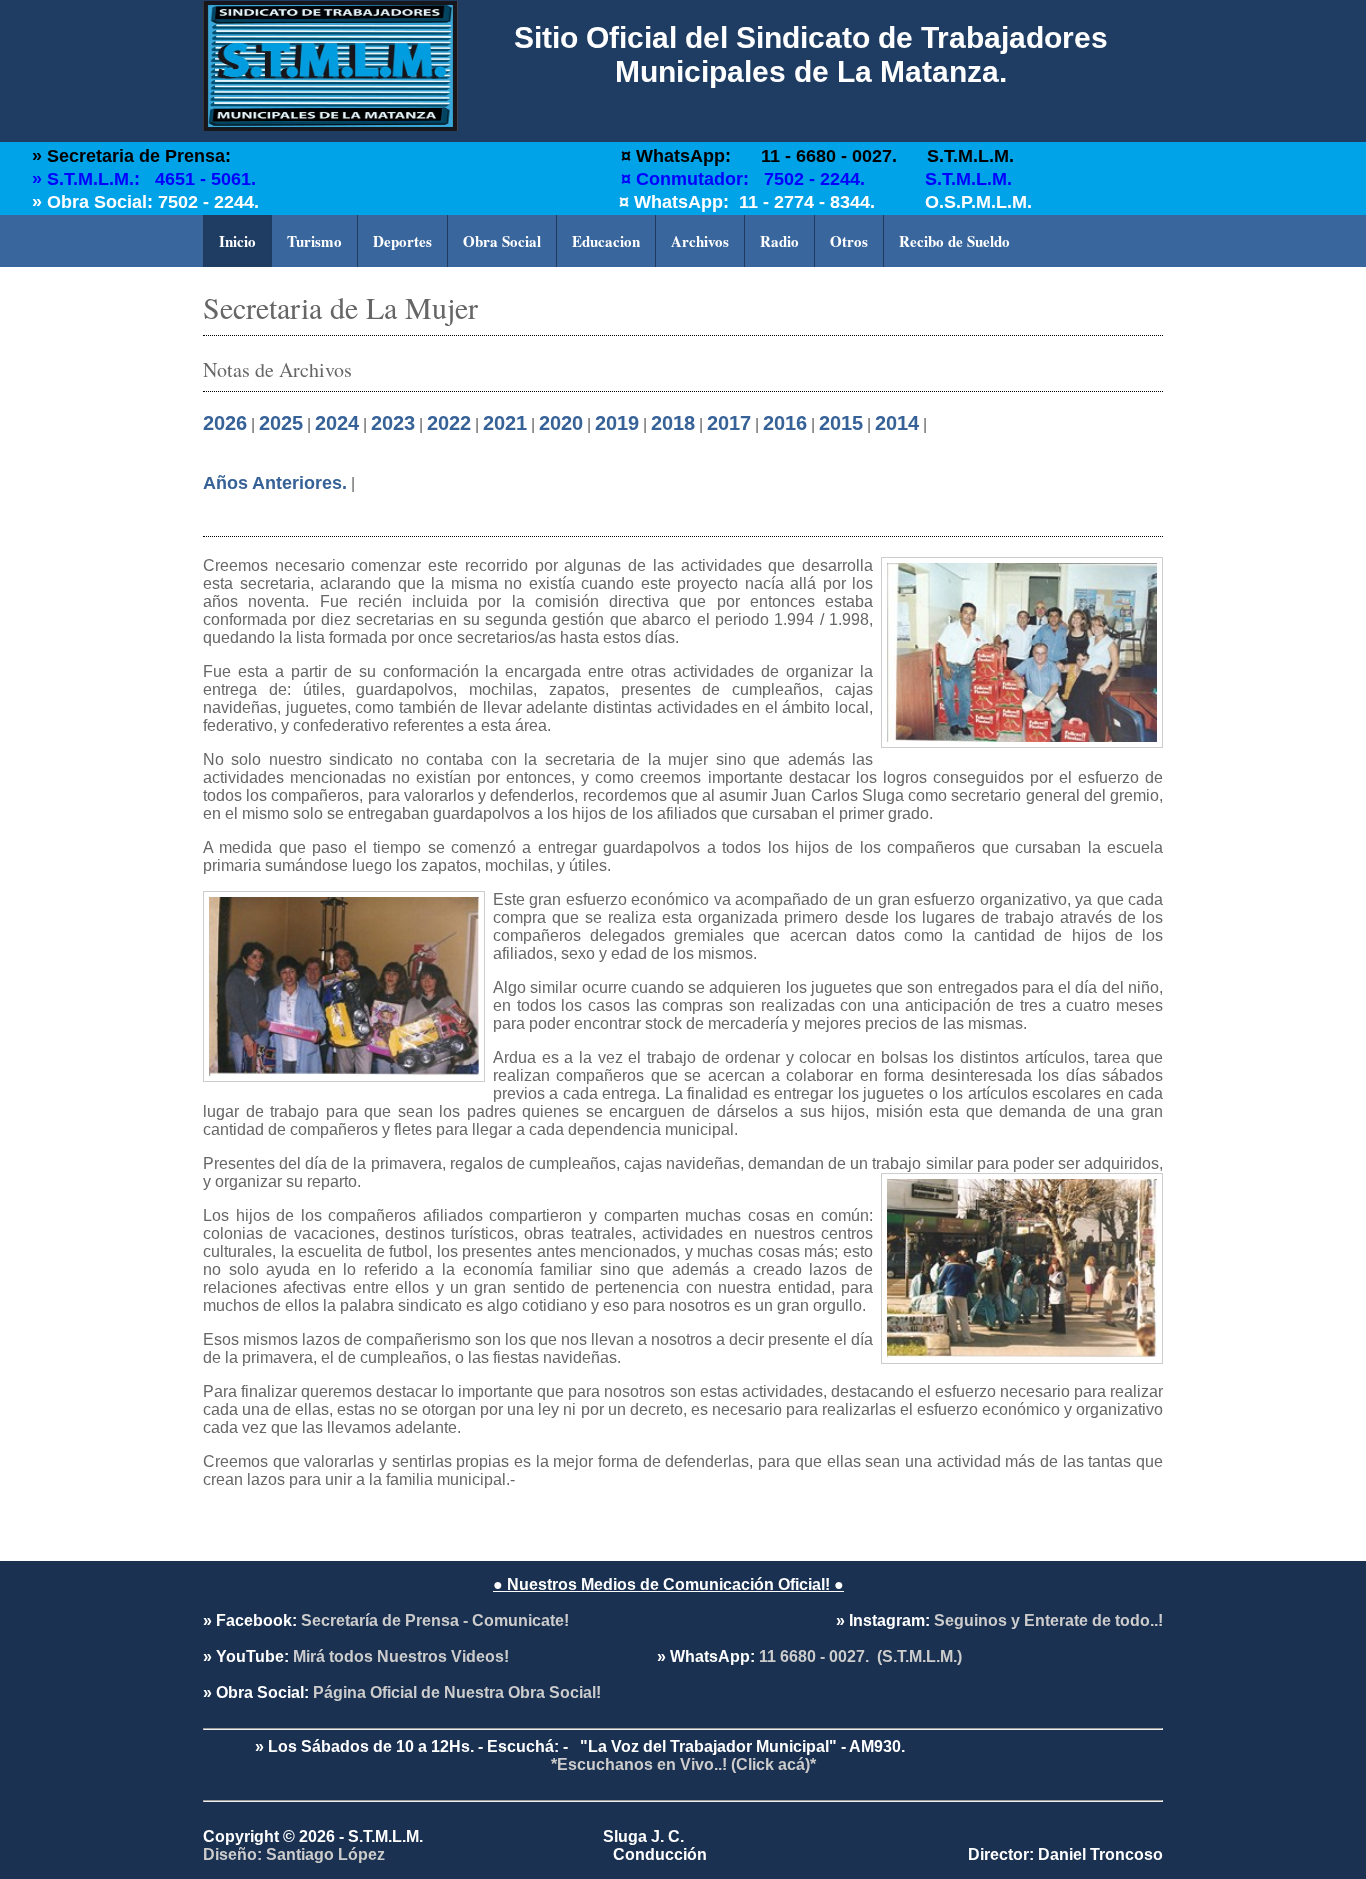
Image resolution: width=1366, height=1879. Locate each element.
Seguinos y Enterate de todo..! (1048, 1620)
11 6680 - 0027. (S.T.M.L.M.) (858, 1656)
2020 (561, 423)
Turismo (314, 241)
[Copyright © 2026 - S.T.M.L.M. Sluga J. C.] (683, 1801)
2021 (505, 423)
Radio (779, 241)
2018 (673, 423)
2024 (337, 423)
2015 (841, 423)
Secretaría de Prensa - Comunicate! (435, 1620)
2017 (729, 423)
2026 (225, 423)
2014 (897, 423)
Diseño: (234, 1854)
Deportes (402, 241)
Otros (849, 241)
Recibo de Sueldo (954, 241)
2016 (785, 423)
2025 (281, 423)
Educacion (606, 241)
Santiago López (325, 1854)
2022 (449, 423)
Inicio (237, 241)
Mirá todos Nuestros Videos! (399, 1656)
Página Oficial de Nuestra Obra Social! (455, 1692)
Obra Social (502, 241)
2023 (393, 423)
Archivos (700, 241)
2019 (617, 423)
